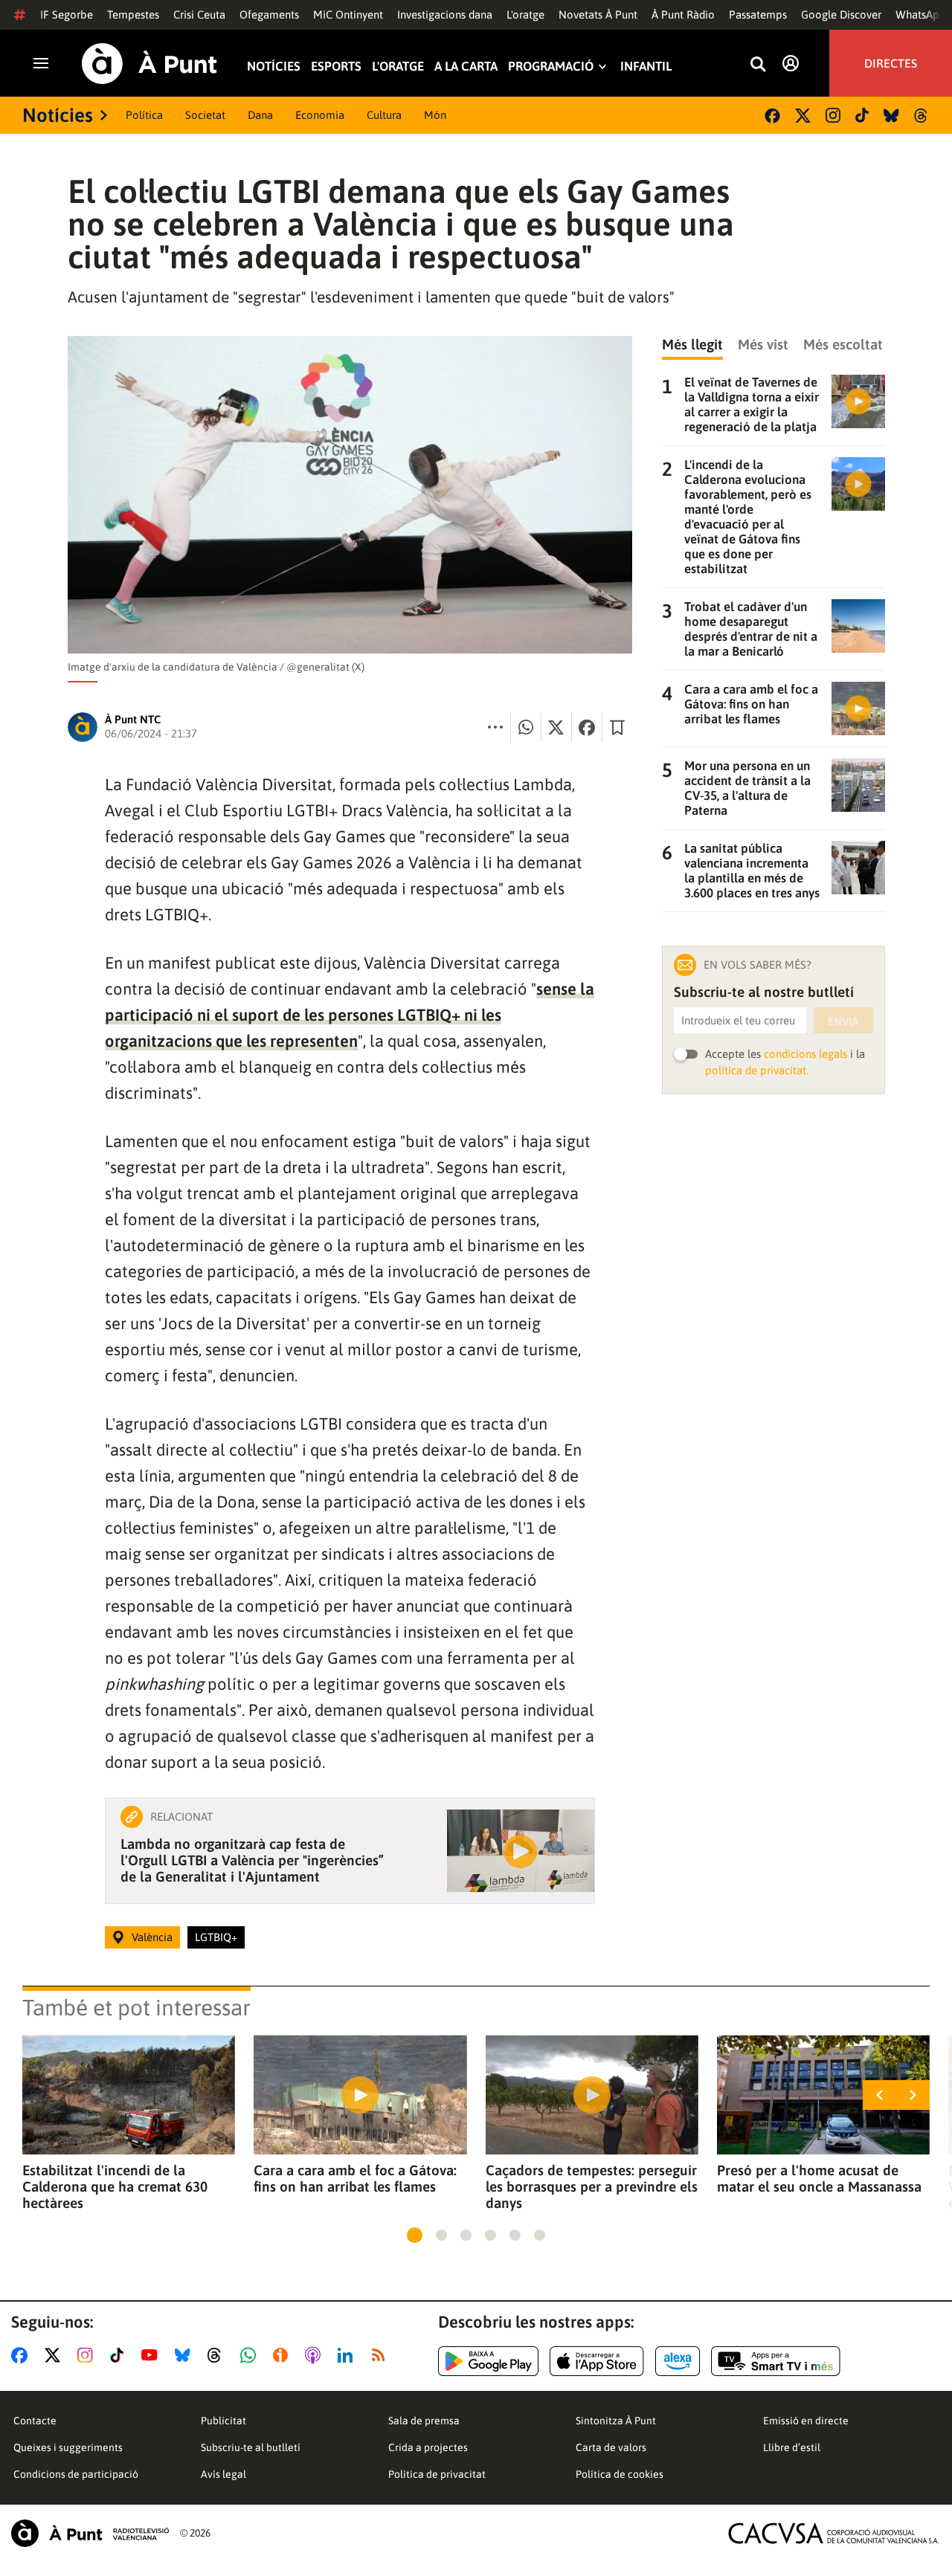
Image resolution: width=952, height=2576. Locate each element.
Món (435, 115)
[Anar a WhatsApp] (251, 2355)
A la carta (466, 67)
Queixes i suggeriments (68, 2447)
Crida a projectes (428, 2447)
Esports (336, 67)
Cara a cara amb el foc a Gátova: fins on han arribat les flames (355, 2178)
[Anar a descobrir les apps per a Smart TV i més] (776, 2361)
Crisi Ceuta (199, 14)
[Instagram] (833, 115)
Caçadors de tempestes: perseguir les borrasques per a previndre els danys (592, 2186)
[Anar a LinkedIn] (348, 2355)
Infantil (646, 67)
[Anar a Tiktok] (120, 2355)
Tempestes (133, 14)
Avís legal (223, 2474)
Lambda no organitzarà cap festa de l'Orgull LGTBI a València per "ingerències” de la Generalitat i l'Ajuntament (252, 1860)
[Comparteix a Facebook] (587, 727)
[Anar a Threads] (218, 2355)
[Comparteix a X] (556, 727)
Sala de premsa (424, 2421)
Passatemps (758, 14)
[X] (803, 116)
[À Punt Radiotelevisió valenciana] (90, 2533)
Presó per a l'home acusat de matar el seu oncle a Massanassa (819, 2178)
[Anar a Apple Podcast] (316, 2355)
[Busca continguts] (758, 65)
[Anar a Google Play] (488, 2361)
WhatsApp (921, 14)
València (152, 1937)
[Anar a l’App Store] (597, 2361)
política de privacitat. (757, 1070)
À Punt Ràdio (683, 14)
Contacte (35, 2421)
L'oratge (525, 14)
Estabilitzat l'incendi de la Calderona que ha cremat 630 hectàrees (115, 2186)
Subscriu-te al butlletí (251, 2447)
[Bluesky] (891, 116)
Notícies (274, 67)
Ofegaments (269, 14)
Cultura (384, 115)
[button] (415, 2235)
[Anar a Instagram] (88, 2355)
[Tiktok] (862, 115)
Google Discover (841, 14)
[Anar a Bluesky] (186, 2355)
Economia (320, 115)
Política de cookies (620, 2474)
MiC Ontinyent (348, 14)
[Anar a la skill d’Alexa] (678, 2361)
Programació (551, 67)
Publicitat (223, 2421)
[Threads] (922, 116)
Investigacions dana (445, 14)
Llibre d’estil (792, 2447)
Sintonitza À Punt (616, 2421)
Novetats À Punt (598, 14)
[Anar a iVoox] (283, 2355)
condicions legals (805, 1054)
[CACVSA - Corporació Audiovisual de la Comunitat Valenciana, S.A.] (834, 2533)
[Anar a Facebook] (22, 2355)
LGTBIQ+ (216, 1937)
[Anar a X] (55, 2355)
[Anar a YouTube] (152, 2355)
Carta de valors (611, 2447)
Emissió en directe (806, 2421)
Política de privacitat (437, 2474)
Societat (205, 115)
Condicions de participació (76, 2474)
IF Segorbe (67, 14)
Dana (260, 115)
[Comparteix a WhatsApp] (526, 727)
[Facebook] (772, 116)
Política (144, 115)
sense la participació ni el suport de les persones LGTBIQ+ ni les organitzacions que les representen (350, 1015)
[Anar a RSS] (382, 2355)
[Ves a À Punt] (149, 64)
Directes (891, 63)
